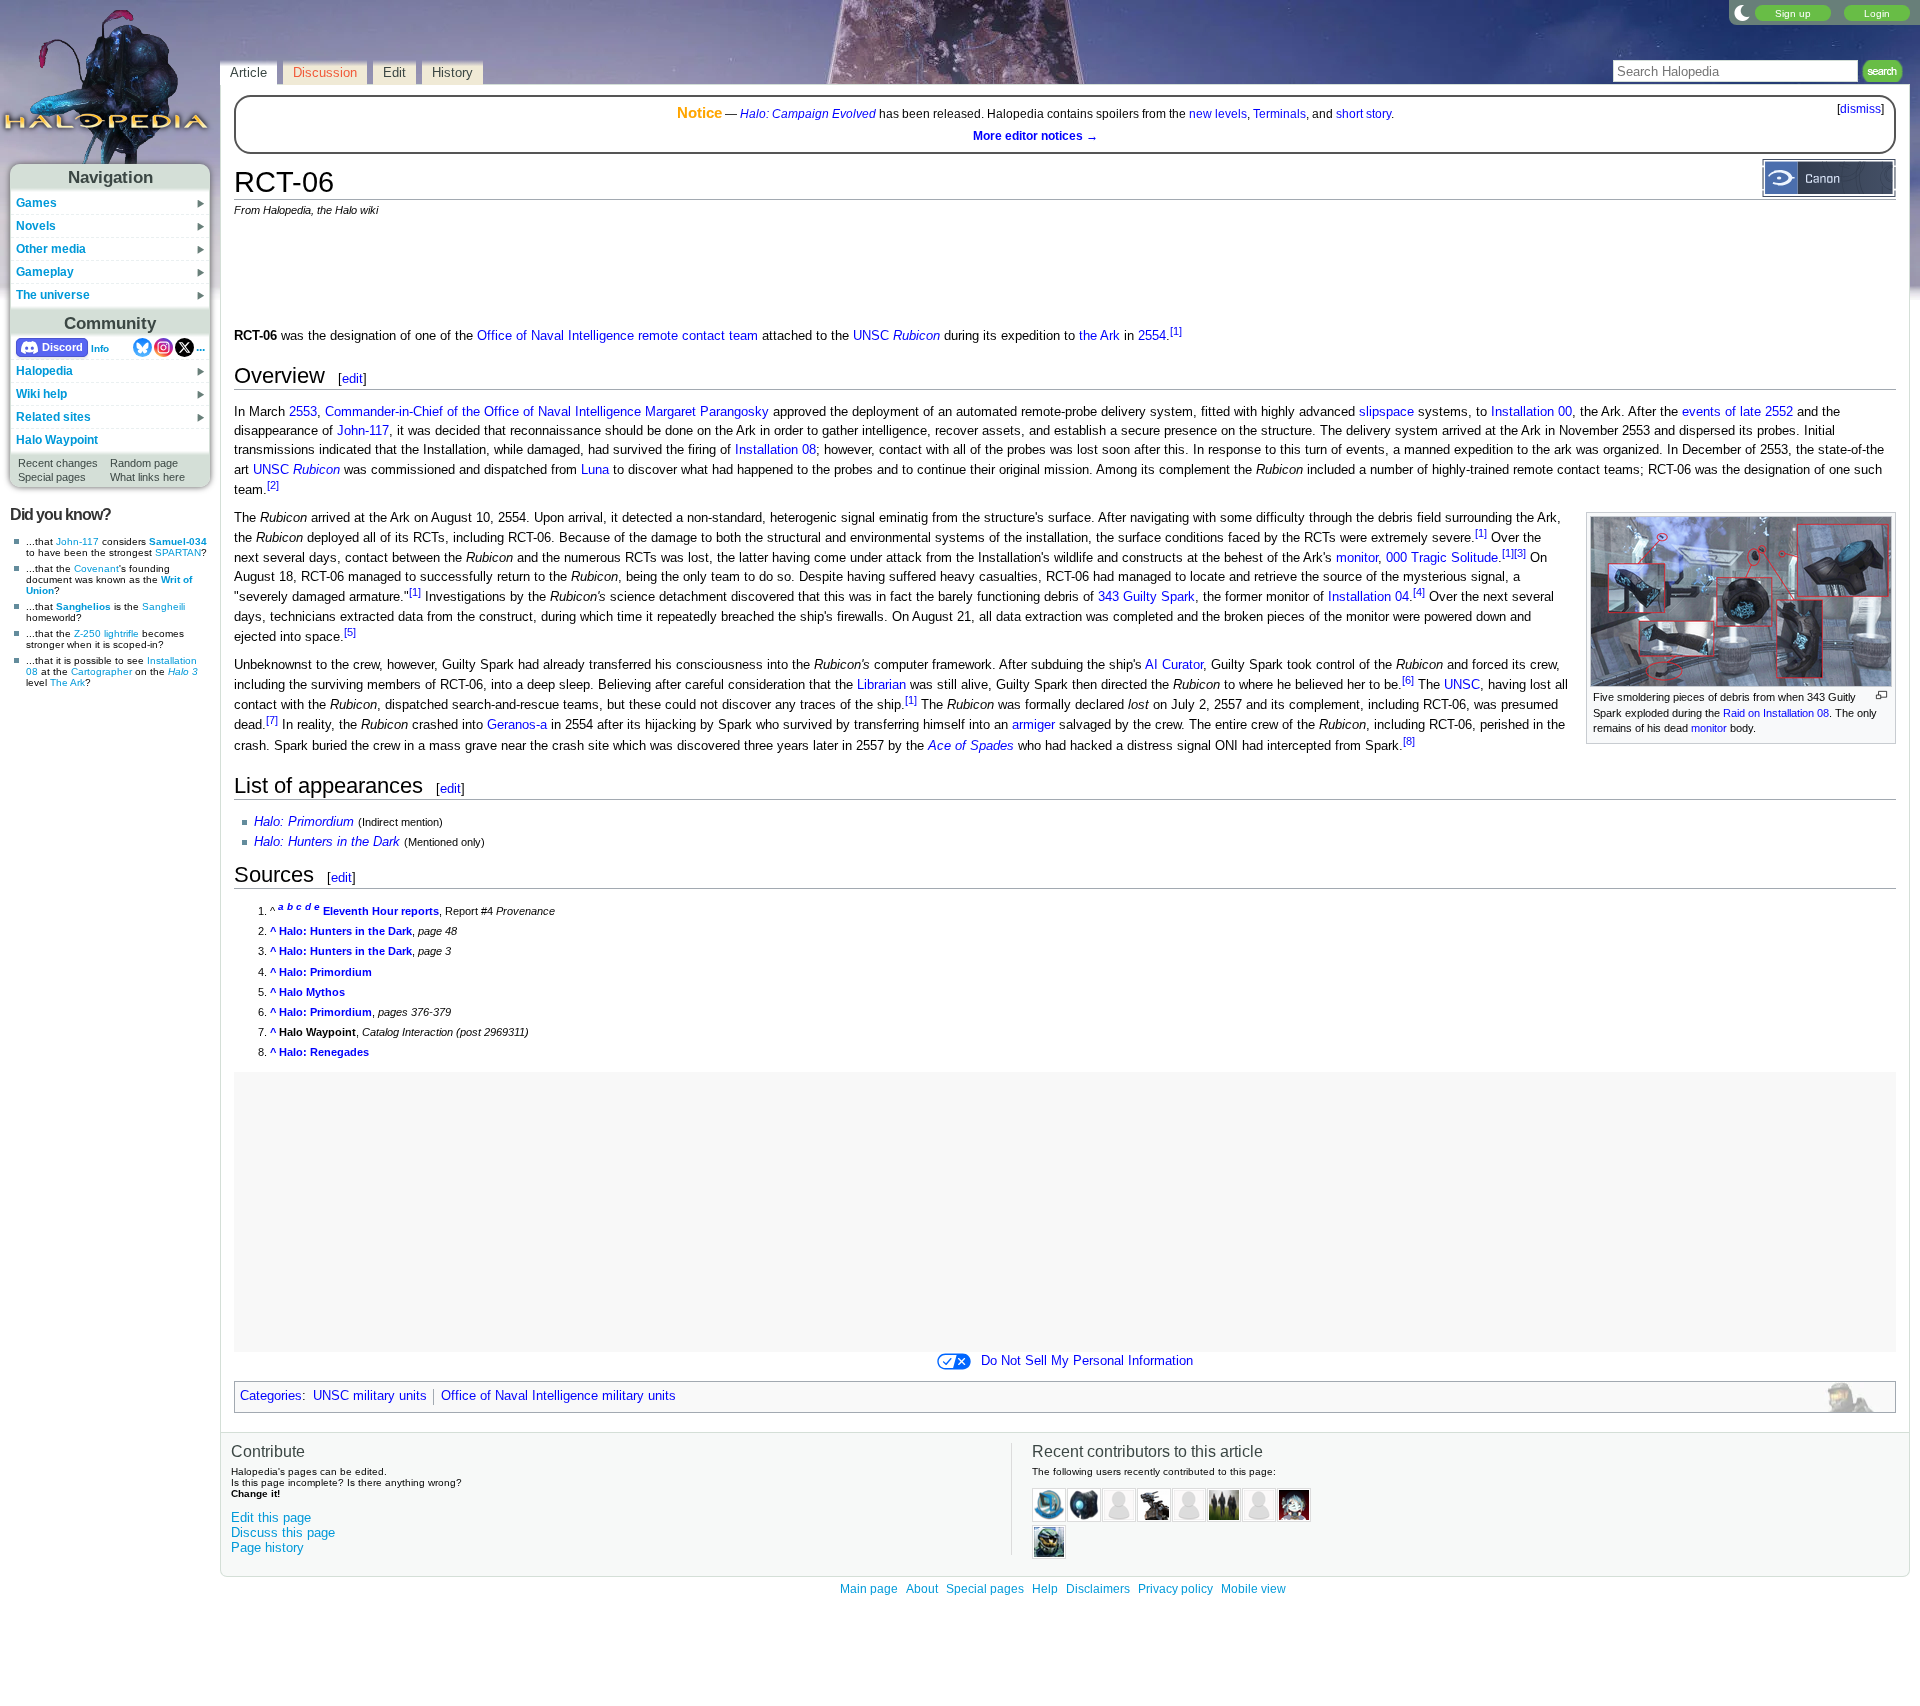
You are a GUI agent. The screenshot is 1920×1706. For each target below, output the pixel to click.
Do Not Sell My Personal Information (1087, 1361)
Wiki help (41, 394)
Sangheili (163, 606)
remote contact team (698, 336)
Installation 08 (775, 450)
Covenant (96, 568)
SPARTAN (178, 552)
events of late (1721, 412)
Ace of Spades (971, 746)
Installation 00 (1531, 412)
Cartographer (101, 671)
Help (1045, 1589)
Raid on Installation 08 (1776, 713)
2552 (1779, 412)
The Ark (67, 682)
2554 (1152, 336)
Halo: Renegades (324, 1052)
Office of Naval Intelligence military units (558, 1396)
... (200, 347)
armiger (1033, 726)
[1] (1176, 331)
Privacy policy (1175, 1589)
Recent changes (58, 463)
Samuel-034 (178, 541)
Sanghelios (83, 606)
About (922, 1589)
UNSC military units (370, 1396)
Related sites (53, 417)
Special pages (52, 477)
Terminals (1279, 114)
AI (1151, 665)
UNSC (896, 336)
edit (352, 378)
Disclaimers (1098, 1589)
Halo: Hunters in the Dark (327, 842)
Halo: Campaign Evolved (808, 114)
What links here (147, 477)
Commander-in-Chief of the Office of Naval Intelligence (483, 412)
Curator (1182, 665)
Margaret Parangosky (707, 412)
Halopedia (44, 371)
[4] (1419, 592)
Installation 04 (1368, 598)
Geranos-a (517, 726)
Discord (62, 347)
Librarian (881, 685)
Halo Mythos (312, 992)
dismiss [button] (1860, 109)
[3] (1520, 553)
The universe (53, 295)
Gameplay (45, 272)
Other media (51, 249)
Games (36, 203)
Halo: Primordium (304, 822)
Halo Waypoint (57, 440)
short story (1363, 114)
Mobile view (1253, 1589)
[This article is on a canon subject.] (1829, 177)
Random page (144, 463)
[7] (272, 720)
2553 (303, 412)
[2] (273, 485)
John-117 (77, 541)
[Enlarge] (1881, 695)
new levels (1218, 114)
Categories (271, 1396)
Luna (595, 470)
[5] (350, 632)
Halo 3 (183, 671)
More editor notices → (1035, 136)
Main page (869, 1589)
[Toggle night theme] (1742, 12)
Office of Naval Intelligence (555, 336)
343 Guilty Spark (1146, 598)
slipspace (1386, 412)
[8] (1409, 741)
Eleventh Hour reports (381, 911)
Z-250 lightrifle (106, 633)
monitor (1709, 728)
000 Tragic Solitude (1442, 558)
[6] (1408, 680)
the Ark (1099, 336)
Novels (36, 226)
